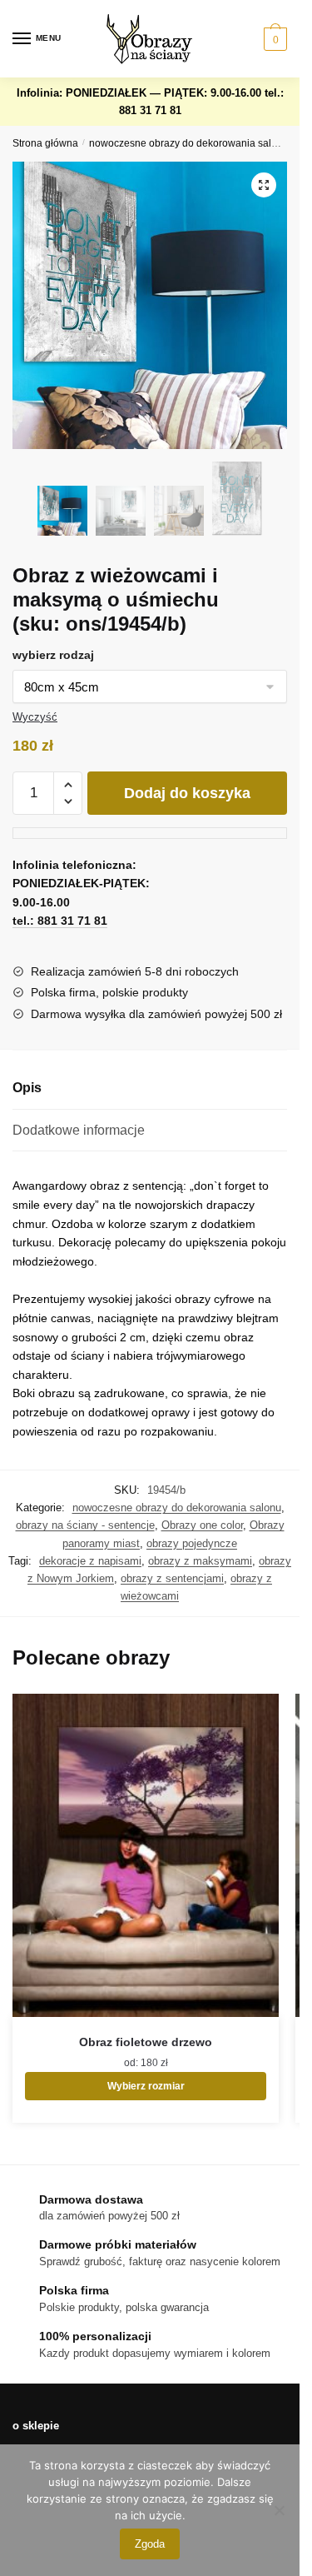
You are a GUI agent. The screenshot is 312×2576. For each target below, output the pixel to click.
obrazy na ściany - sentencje (85, 1525)
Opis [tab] (27, 1088)
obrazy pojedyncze (192, 1543)
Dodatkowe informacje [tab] (79, 1130)
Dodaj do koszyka (187, 793)
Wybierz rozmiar (146, 2086)
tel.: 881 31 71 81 (60, 921)
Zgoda (150, 2544)
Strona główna (45, 143)
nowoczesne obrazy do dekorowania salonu (189, 143)
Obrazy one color (202, 1525)
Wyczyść (35, 717)
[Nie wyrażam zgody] (279, 2510)
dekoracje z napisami (90, 1561)
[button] (264, 185)
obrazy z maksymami (200, 1561)
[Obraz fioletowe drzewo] (146, 1856)
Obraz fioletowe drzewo (146, 2042)
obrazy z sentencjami (172, 1578)
